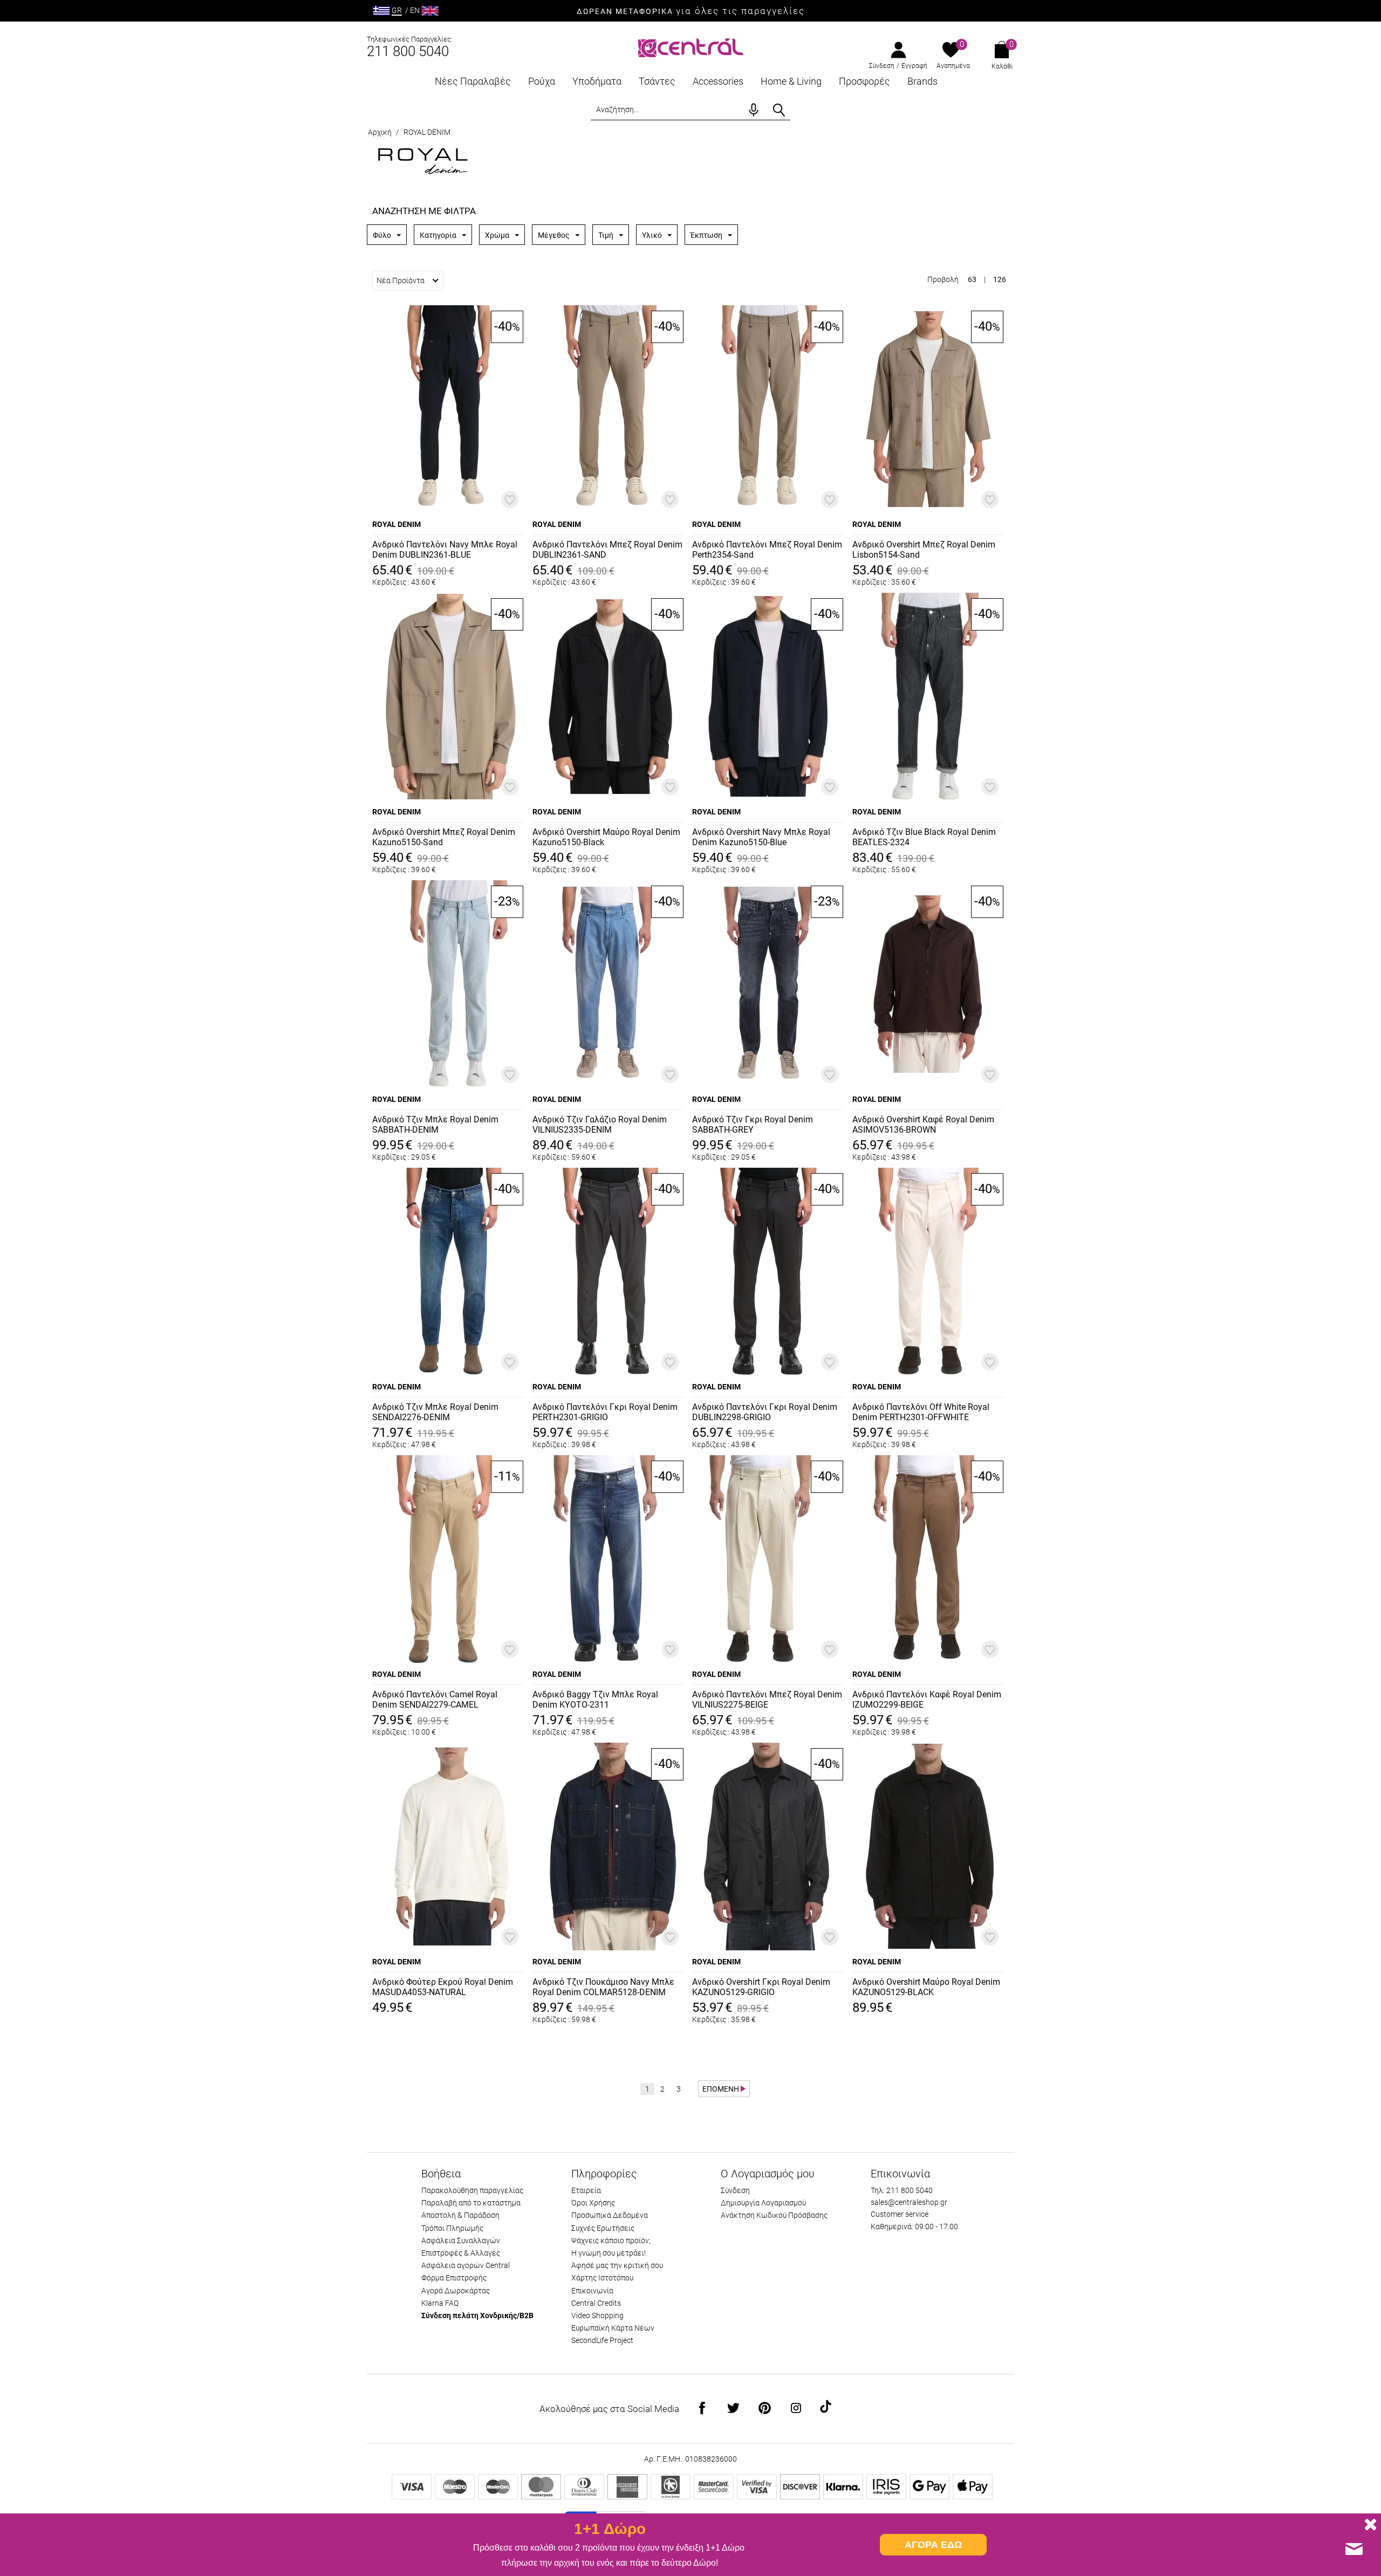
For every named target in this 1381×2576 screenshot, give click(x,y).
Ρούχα (542, 81)
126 (1000, 279)
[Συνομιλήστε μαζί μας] (1354, 2549)
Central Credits (596, 2303)
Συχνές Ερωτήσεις (603, 2228)
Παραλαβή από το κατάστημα (471, 2203)
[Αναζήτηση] (779, 110)
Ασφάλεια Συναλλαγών (461, 2241)
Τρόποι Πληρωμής (452, 2228)
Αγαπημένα (953, 66)
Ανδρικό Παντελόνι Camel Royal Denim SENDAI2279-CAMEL (435, 1700)
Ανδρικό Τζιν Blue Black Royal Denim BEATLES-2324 (924, 837)
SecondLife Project (602, 2340)
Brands (922, 81)
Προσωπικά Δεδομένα (610, 2215)
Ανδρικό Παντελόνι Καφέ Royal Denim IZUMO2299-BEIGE (927, 1700)
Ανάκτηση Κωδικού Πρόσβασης (774, 2215)
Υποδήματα (597, 81)
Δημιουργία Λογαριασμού (763, 2203)
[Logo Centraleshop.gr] (691, 47)
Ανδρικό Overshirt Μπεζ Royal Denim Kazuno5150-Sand (444, 837)
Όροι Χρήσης (593, 2203)
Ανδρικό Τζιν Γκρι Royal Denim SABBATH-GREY (753, 1125)
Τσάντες (657, 81)
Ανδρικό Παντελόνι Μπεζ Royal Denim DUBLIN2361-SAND (607, 550)
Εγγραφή (914, 66)
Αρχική (380, 132)
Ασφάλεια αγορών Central (466, 2265)
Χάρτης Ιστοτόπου (602, 2278)
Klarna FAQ (440, 2303)
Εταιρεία (586, 2190)
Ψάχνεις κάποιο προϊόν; (611, 2241)
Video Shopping (597, 2315)
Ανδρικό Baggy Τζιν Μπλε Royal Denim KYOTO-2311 (595, 1700)
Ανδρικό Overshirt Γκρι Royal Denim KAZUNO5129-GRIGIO (761, 1987)
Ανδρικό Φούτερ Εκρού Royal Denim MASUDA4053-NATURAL (443, 1987)
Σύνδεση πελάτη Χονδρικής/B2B (477, 2315)
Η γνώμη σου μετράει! (609, 2253)
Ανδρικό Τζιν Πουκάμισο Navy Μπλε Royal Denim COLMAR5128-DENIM (603, 1987)
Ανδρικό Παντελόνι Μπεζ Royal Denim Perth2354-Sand (767, 550)
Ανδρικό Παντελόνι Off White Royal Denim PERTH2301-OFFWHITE (921, 1412)
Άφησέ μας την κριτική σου (617, 2265)
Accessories (718, 81)
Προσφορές (864, 81)
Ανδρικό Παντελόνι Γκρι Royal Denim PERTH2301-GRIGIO (605, 1412)
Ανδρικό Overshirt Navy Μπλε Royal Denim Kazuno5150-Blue (761, 837)
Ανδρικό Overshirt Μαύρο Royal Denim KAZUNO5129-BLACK (926, 1987)
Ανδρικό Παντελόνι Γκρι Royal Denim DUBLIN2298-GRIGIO (765, 1412)
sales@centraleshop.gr (909, 2202)
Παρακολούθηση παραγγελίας (472, 2190)
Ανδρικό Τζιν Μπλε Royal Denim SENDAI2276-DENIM (435, 1412)
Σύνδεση (882, 66)
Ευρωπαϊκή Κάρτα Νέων (613, 2328)
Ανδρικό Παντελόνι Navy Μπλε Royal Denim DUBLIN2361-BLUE (445, 550)
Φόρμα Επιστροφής (454, 2278)
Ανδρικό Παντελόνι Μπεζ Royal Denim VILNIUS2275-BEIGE (767, 1700)
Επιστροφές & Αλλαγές (461, 2253)
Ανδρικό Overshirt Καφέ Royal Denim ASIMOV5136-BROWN (923, 1125)
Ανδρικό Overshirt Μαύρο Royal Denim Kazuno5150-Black (606, 837)
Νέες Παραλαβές (473, 81)
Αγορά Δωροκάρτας (456, 2291)
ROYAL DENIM (396, 524)
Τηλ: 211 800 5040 (902, 2190)
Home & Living (791, 81)
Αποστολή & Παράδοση (460, 2215)
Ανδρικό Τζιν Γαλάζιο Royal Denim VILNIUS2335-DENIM (600, 1125)
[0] (951, 51)
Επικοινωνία (592, 2291)
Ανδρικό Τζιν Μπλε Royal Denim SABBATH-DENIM (435, 1125)
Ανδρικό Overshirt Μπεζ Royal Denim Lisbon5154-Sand (924, 550)
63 (972, 279)
